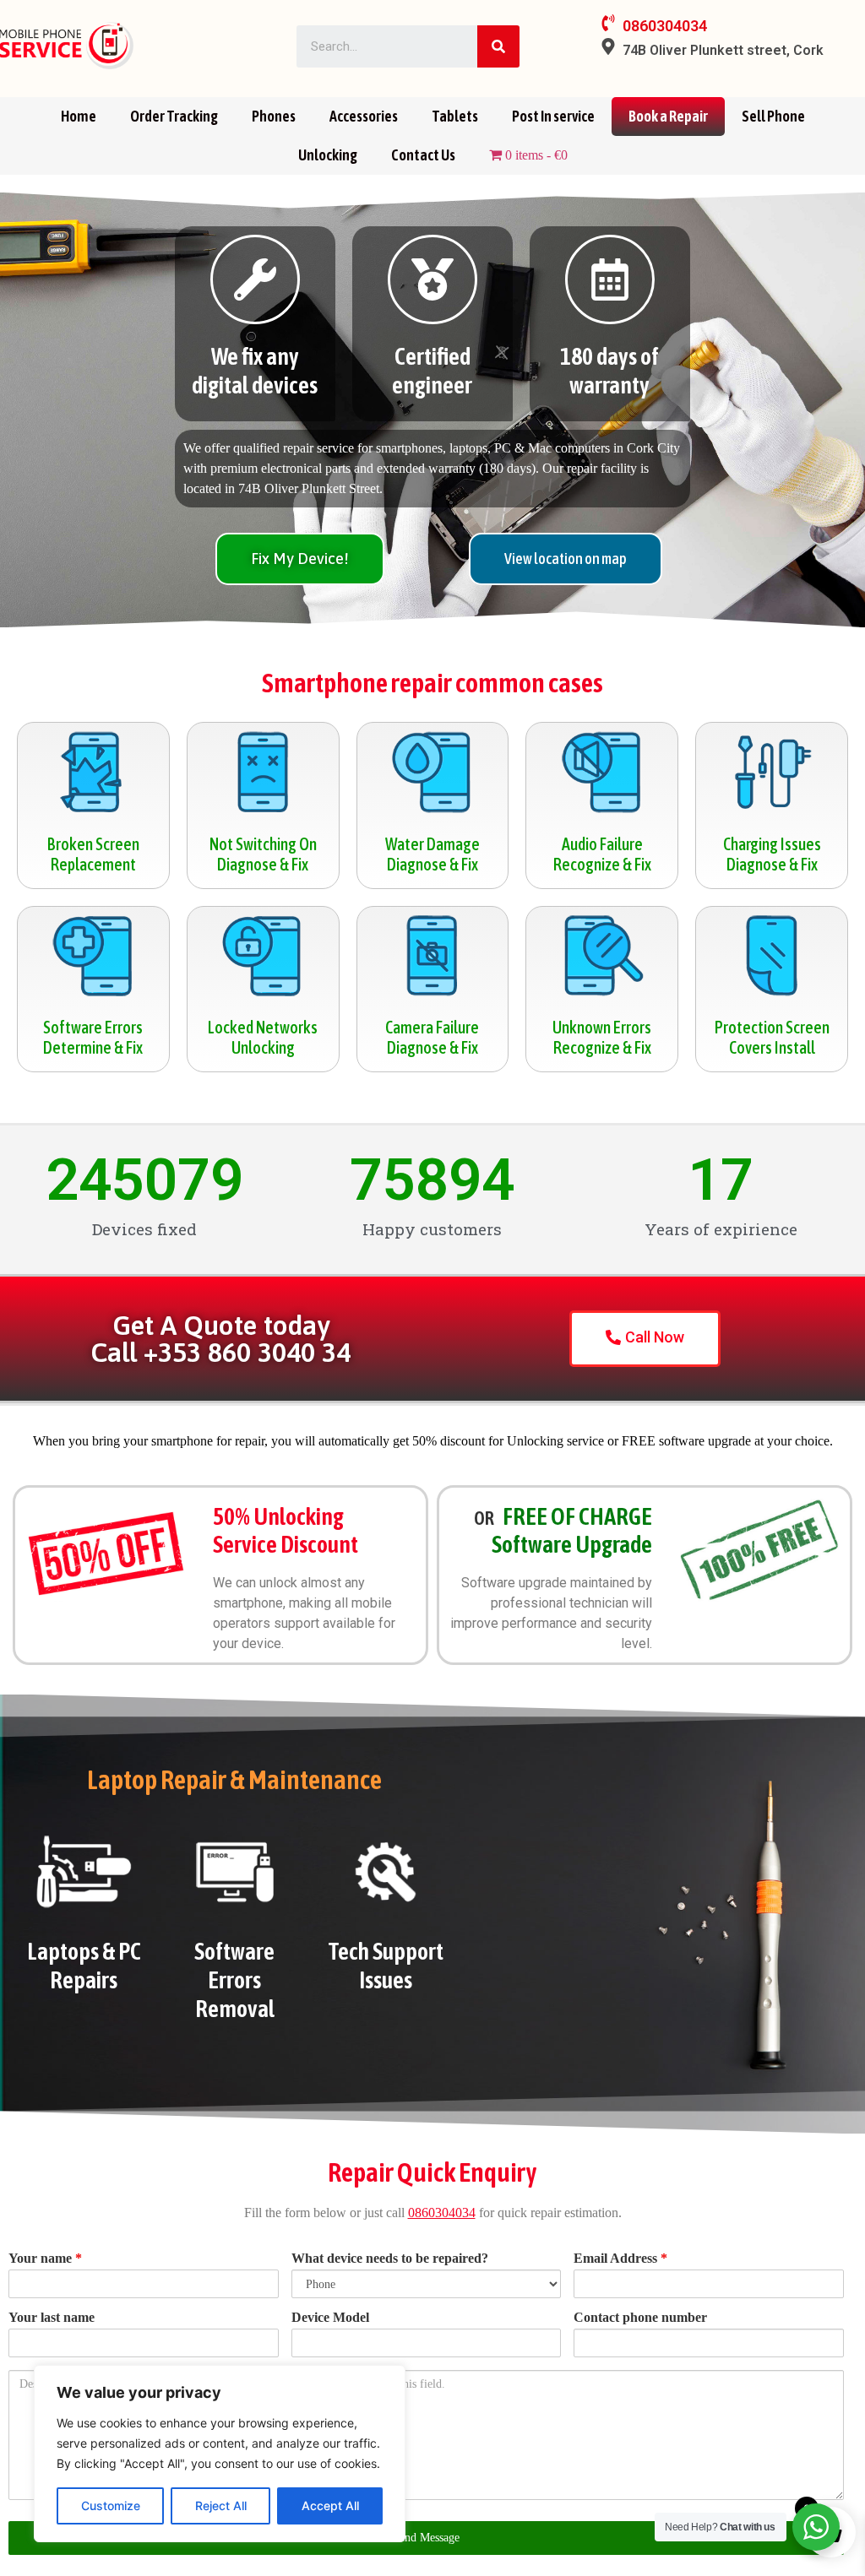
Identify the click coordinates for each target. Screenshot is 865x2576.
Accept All (330, 2505)
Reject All (221, 2505)
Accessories (364, 116)
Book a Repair (668, 116)
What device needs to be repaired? (390, 2259)
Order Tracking (174, 116)
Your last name (52, 2318)
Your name (45, 2259)
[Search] (498, 46)
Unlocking (328, 155)
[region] (220, 2454)
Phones (274, 116)
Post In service (553, 116)
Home (79, 116)
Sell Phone (773, 116)
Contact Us (423, 155)
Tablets (455, 116)
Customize (111, 2505)
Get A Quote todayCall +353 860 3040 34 (220, 1339)
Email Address (620, 2259)
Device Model (330, 2318)
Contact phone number (640, 2318)
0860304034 (442, 2213)
